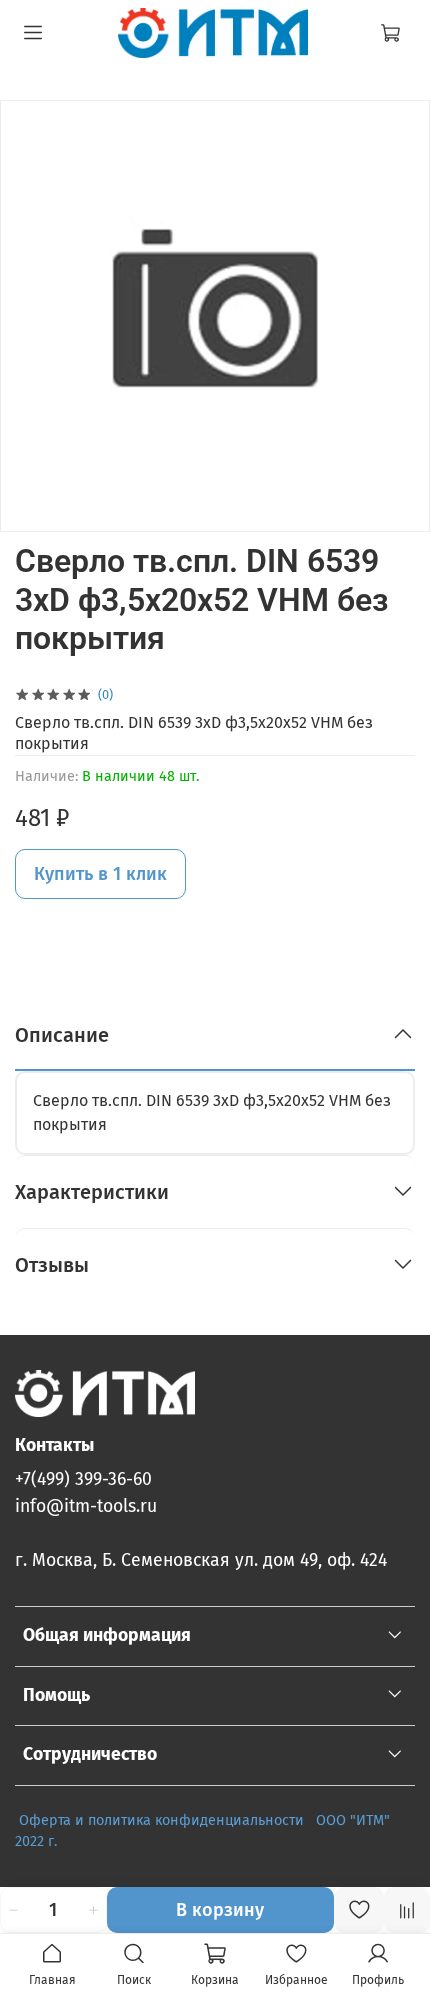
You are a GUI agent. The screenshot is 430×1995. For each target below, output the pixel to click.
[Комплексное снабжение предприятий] (310, 1820)
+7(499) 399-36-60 (83, 1479)
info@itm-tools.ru (86, 1506)
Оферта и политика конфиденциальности (161, 1820)
